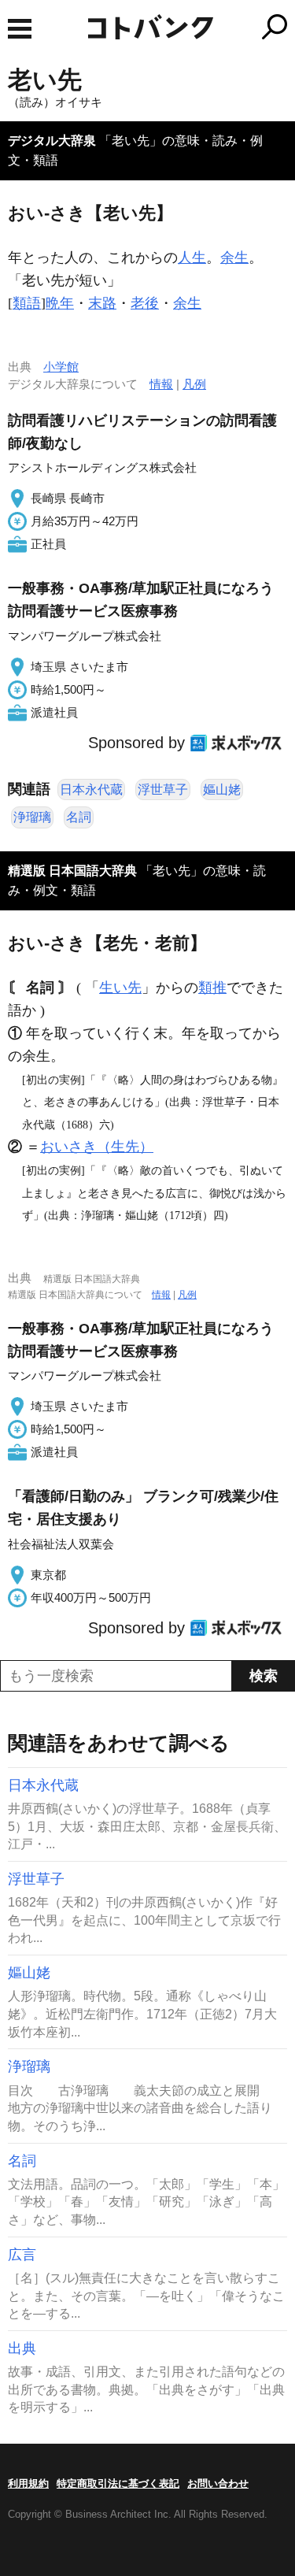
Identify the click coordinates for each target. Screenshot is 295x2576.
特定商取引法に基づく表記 (118, 2483)
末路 (102, 303)
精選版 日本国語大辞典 (72, 871)
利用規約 (28, 2483)
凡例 (194, 384)
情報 (161, 384)
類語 (27, 303)
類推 (212, 988)
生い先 (120, 988)
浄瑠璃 (32, 817)
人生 (192, 258)
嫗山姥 (222, 789)
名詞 (79, 817)
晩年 (60, 303)
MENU (20, 29)
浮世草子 (163, 789)
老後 (145, 303)
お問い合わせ (218, 2483)
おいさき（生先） (97, 1147)
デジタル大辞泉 (52, 141)
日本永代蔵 (91, 789)
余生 (234, 258)
